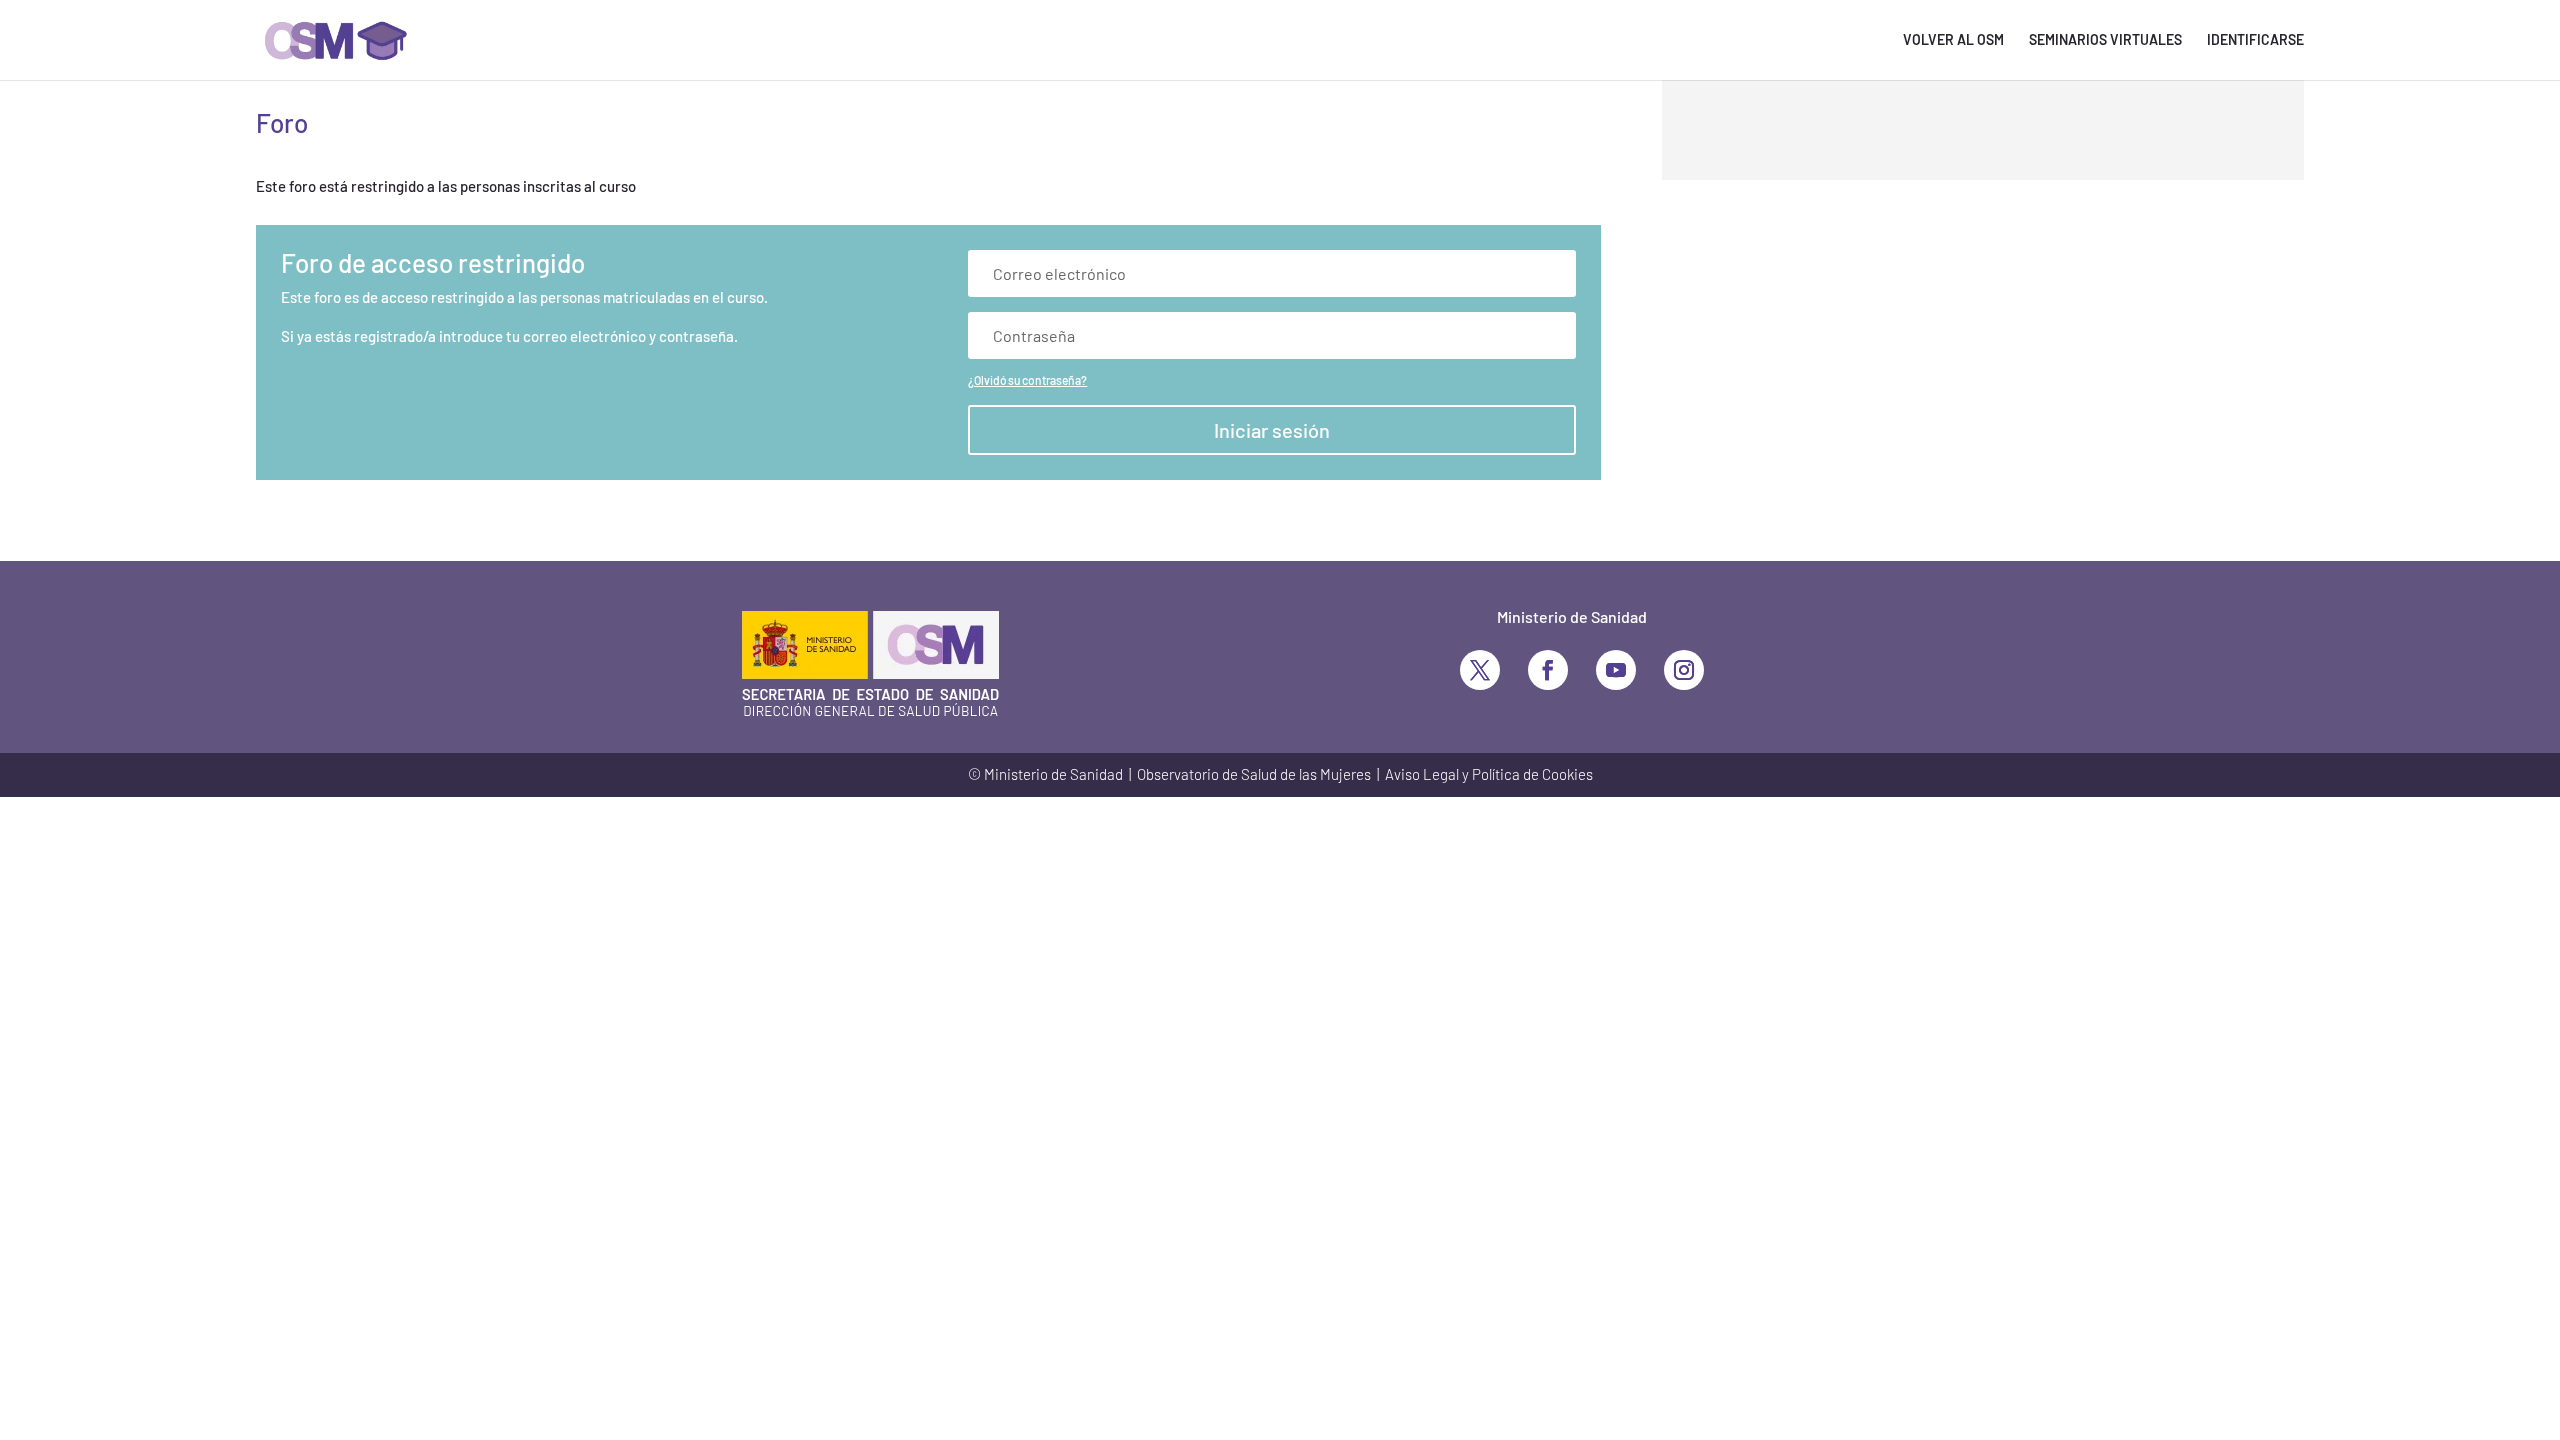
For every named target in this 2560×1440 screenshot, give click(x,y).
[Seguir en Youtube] (1616, 670)
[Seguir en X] (1480, 670)
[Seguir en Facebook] (1548, 670)
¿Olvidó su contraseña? (1027, 380)
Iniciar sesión (1272, 430)
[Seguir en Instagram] (1684, 670)
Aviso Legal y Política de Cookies (1489, 774)
